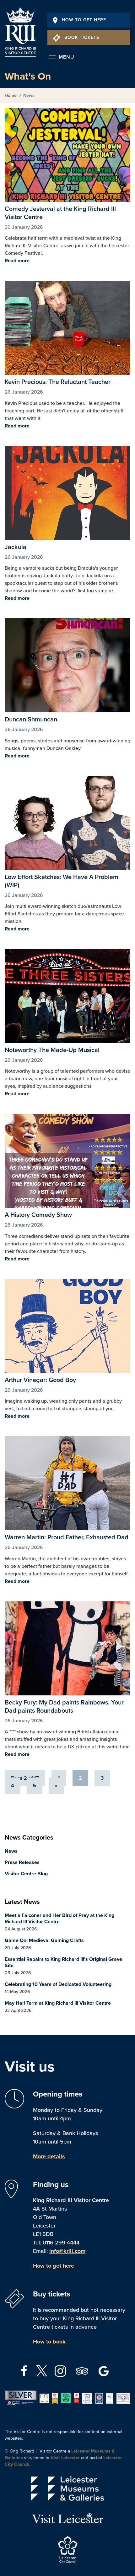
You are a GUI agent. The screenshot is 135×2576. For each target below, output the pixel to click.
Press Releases (22, 1862)
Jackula (67, 493)
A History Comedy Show (67, 1161)
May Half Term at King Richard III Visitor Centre (58, 2003)
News (11, 1851)
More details (49, 2156)
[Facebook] (25, 2370)
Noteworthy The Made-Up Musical (67, 996)
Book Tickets (82, 37)
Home (11, 95)
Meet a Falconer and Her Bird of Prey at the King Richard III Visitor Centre (59, 1919)
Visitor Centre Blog (26, 1874)
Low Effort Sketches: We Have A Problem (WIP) (67, 823)
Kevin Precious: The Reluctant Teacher (67, 328)
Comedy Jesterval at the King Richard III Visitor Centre (67, 155)
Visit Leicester (65, 2458)
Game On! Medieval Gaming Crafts (44, 1940)
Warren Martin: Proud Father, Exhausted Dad (67, 1483)
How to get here (54, 2266)
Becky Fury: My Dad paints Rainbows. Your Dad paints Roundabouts (67, 1648)
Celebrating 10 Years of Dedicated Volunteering (58, 1984)
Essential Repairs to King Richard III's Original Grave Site (63, 1962)
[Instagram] (61, 2370)
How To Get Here (84, 20)
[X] (42, 2371)
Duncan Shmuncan (67, 665)
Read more (17, 261)
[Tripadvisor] (83, 2370)
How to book (49, 2342)
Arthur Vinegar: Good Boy (67, 1326)
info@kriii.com (67, 2251)
